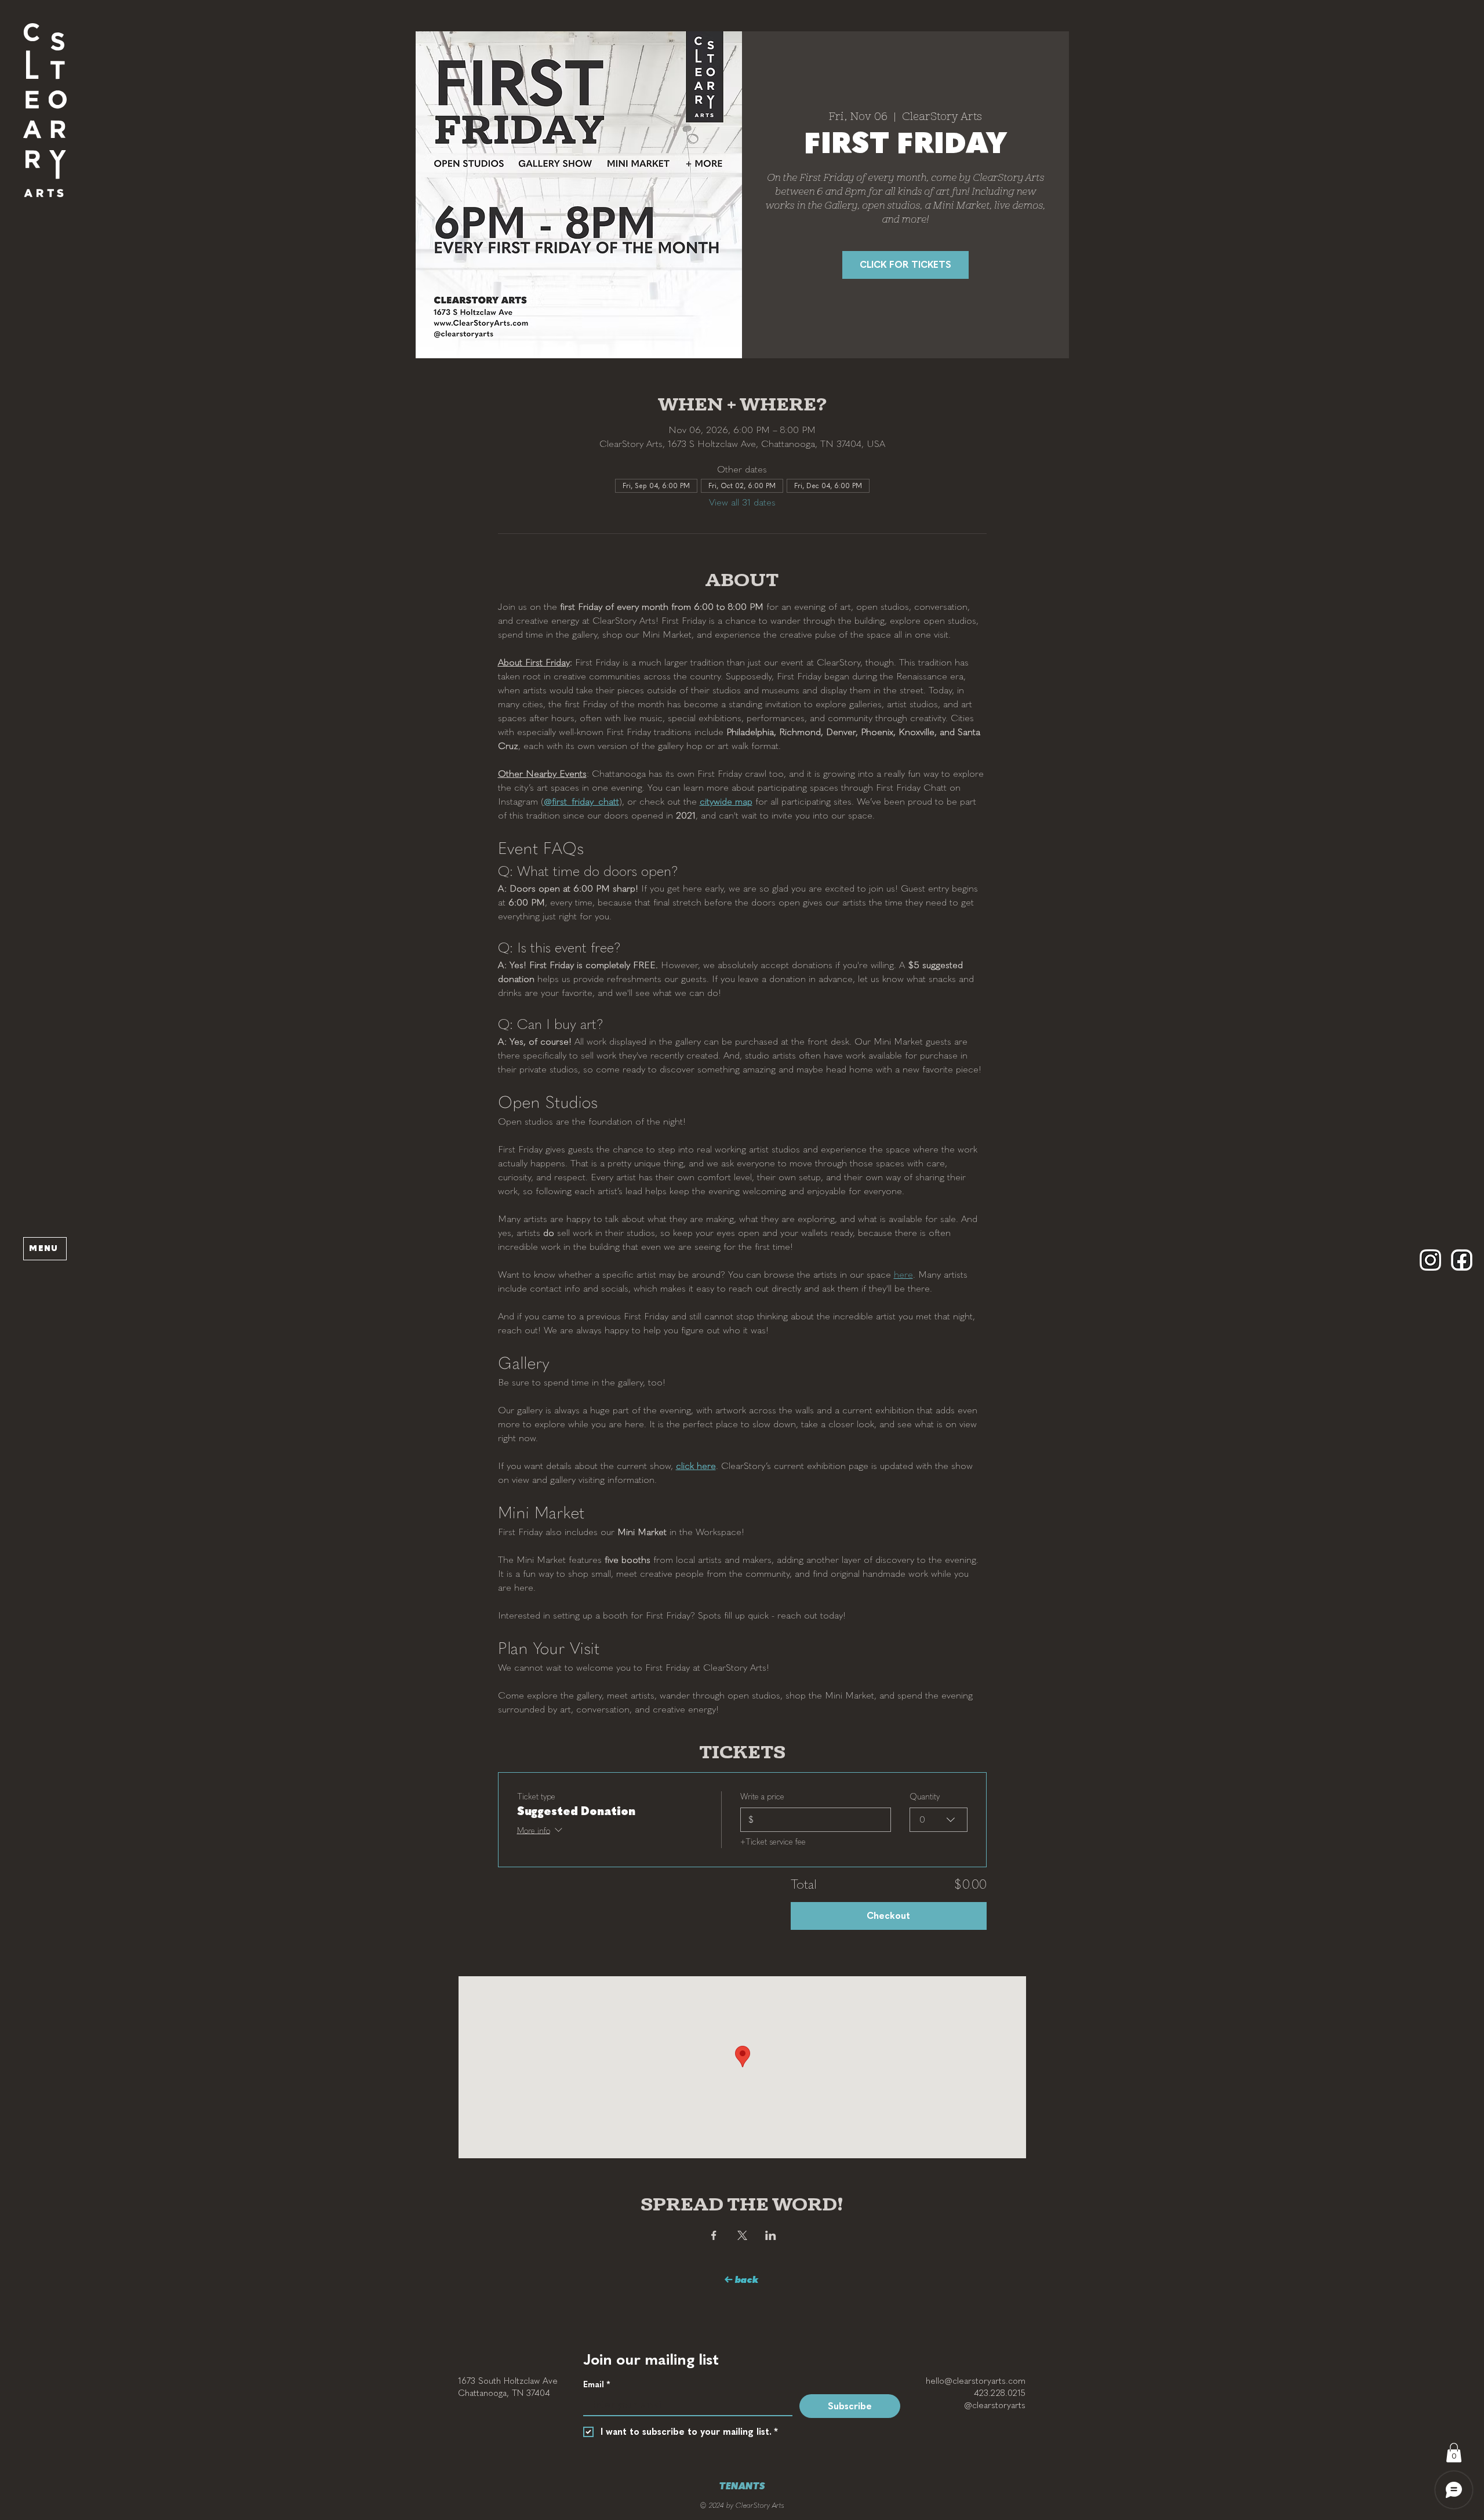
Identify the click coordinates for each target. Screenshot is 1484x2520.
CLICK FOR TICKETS (905, 265)
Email (596, 2385)
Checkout (888, 1916)
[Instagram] (1430, 1260)
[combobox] (939, 1820)
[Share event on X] (742, 2235)
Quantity (925, 1797)
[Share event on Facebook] (714, 2235)
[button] (45, 110)
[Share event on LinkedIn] (771, 2235)
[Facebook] (1462, 1260)
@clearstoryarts (995, 2405)
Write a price (762, 1797)
